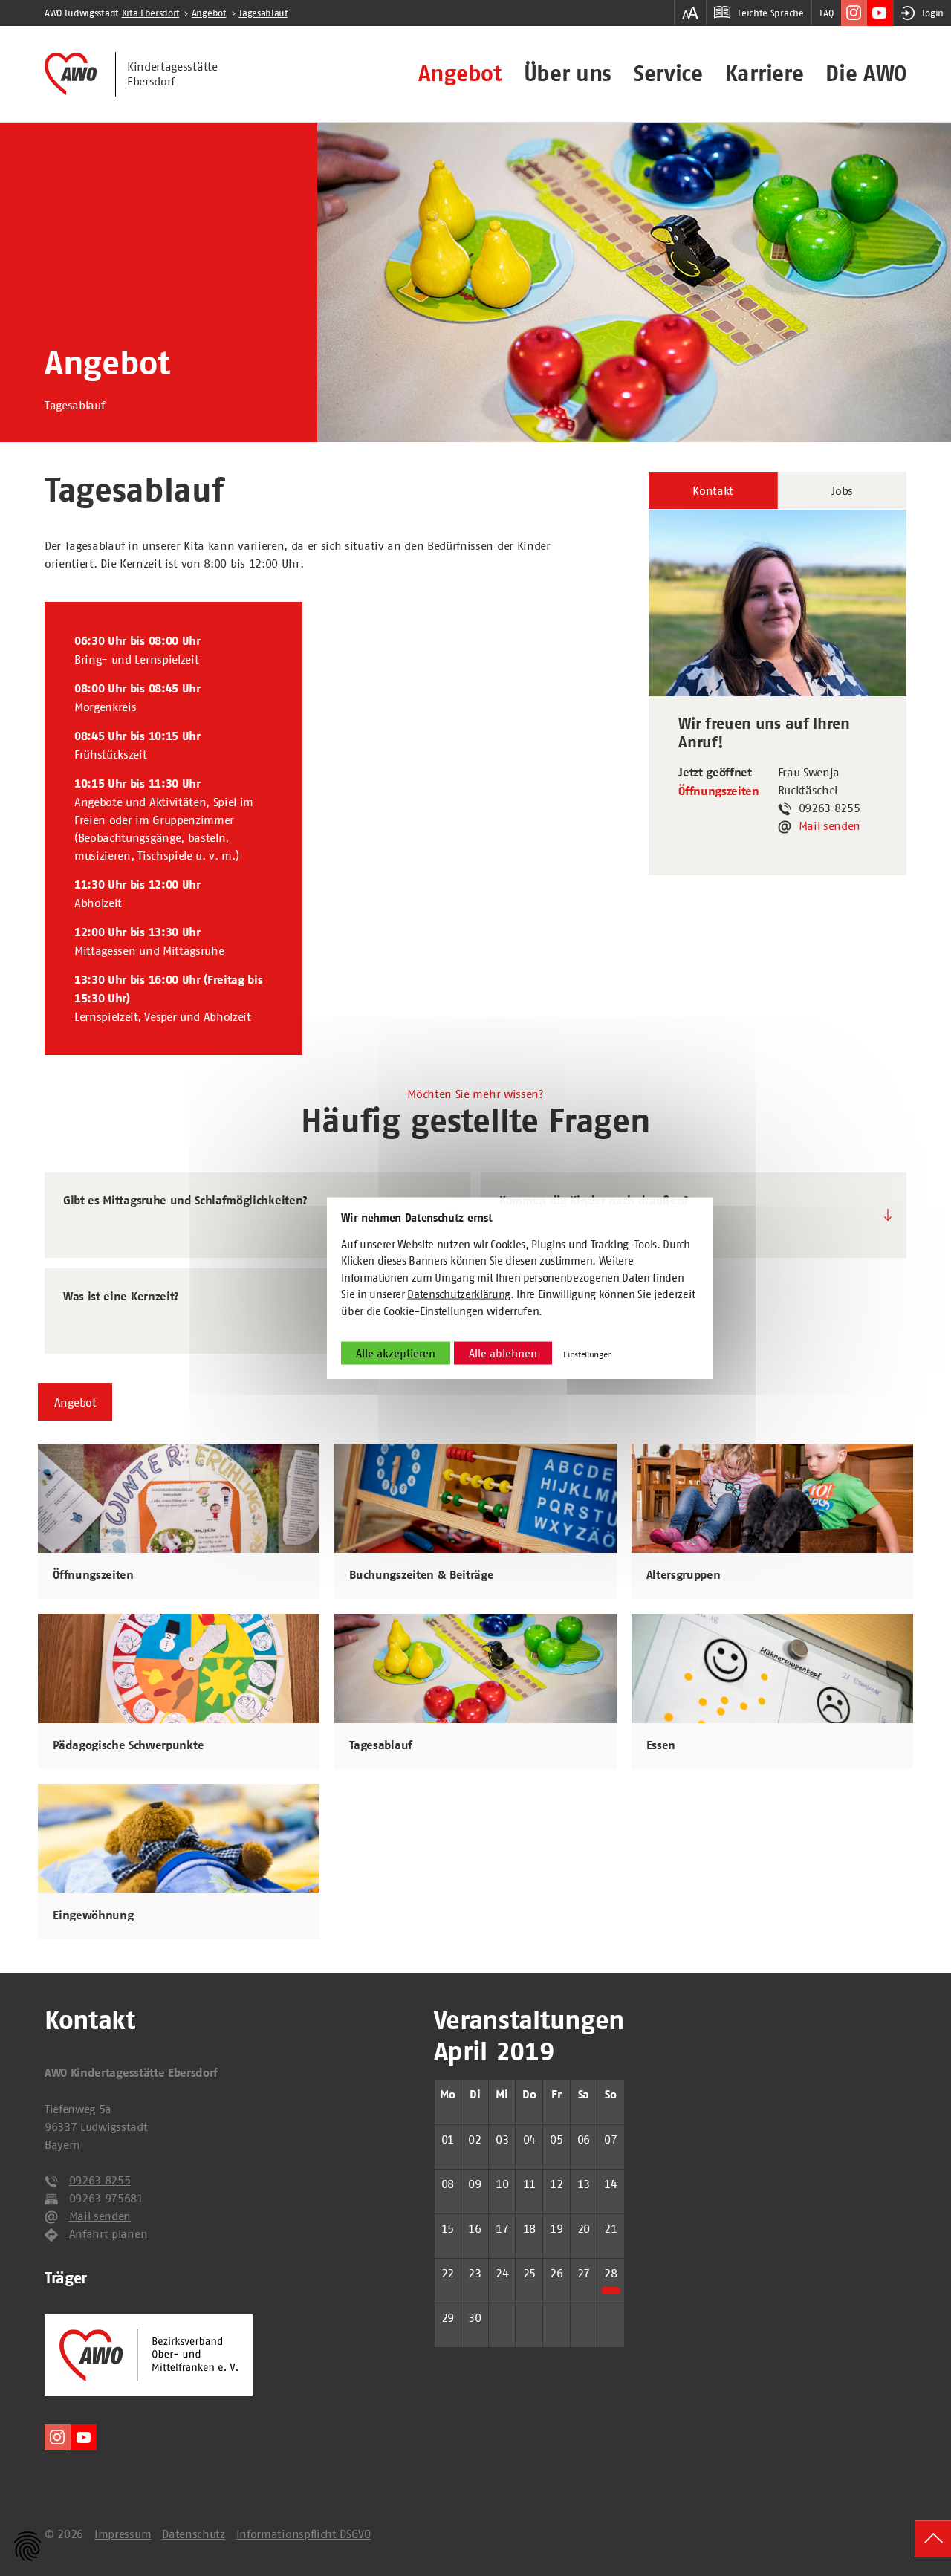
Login (933, 13)
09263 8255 (100, 2180)
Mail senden (830, 825)
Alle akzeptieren (396, 1353)
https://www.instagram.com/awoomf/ (854, 13)
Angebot (460, 74)
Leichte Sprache (770, 13)
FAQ (827, 13)
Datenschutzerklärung (459, 1294)
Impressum (123, 2534)
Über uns (568, 74)
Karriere (764, 74)
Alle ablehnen (503, 1353)
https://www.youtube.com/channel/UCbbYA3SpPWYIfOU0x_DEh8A (880, 13)
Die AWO (866, 74)
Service (668, 74)
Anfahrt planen (108, 2233)
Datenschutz (193, 2534)
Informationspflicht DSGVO (304, 2534)
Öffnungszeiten (719, 791)
